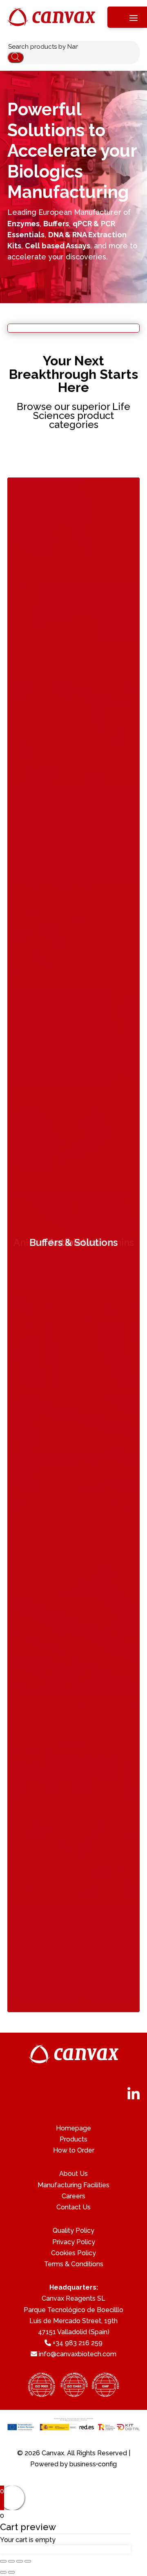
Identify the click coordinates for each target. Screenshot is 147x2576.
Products (73, 2139)
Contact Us (73, 2207)
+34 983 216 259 (78, 2343)
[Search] (16, 57)
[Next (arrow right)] (11, 2572)
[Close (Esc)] (3, 2561)
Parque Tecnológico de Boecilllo (73, 2310)
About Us (73, 2174)
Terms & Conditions (74, 2264)
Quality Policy (73, 2230)
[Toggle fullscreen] (20, 2561)
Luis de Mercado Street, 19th (73, 2321)
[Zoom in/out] (28, 2561)
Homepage (73, 2128)
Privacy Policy (74, 2242)
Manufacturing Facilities (73, 2185)
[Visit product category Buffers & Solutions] (75, 2000)
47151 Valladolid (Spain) (74, 2332)
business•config (93, 2464)
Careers (73, 2196)
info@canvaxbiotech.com (78, 2354)
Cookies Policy (73, 2253)
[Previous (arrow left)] (3, 2572)
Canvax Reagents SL (73, 2298)
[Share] (11, 2561)
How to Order (74, 2150)
